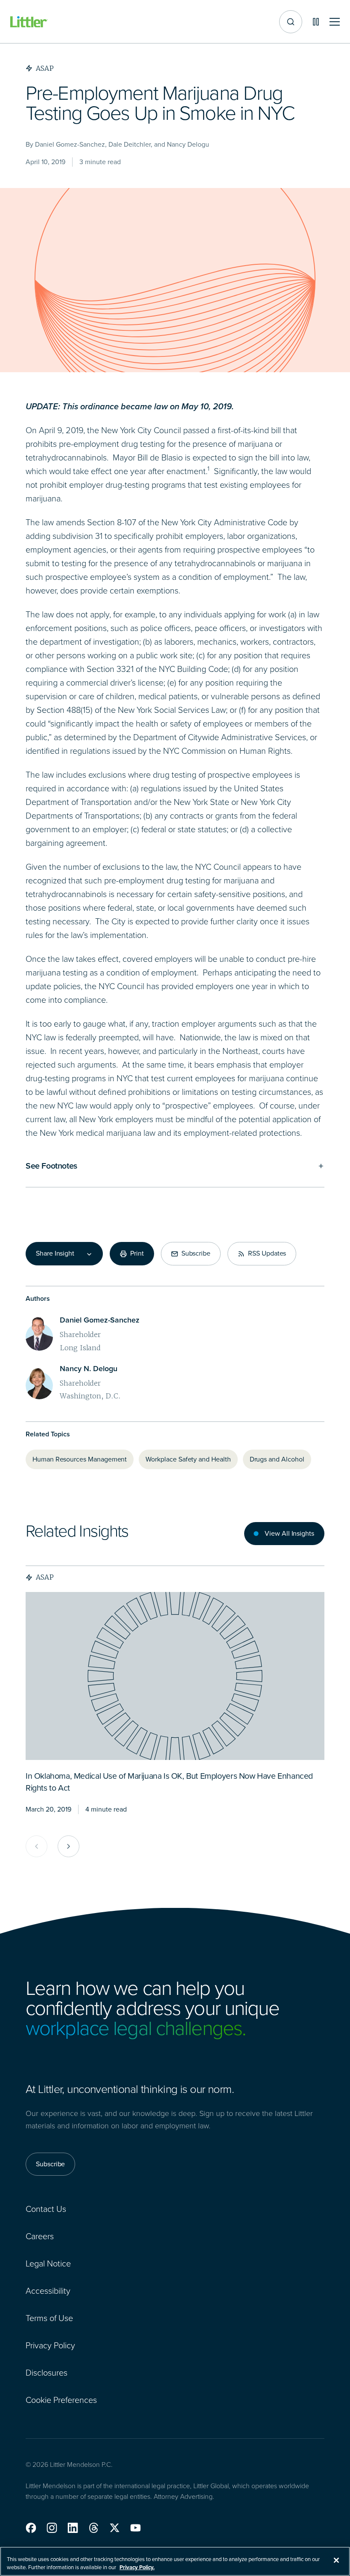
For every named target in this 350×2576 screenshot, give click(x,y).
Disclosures (47, 2373)
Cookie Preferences (61, 2400)
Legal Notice (48, 2263)
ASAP (45, 1577)
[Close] (336, 2560)
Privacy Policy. (137, 2567)
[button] (31, 2528)
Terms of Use (49, 2318)
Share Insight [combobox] (55, 1253)
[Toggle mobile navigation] (335, 22)
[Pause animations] (316, 22)
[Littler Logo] (29, 22)
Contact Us (46, 2209)
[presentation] (175, 1676)
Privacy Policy (50, 2345)
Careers (40, 2236)
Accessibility (48, 2291)
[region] (175, 2561)
